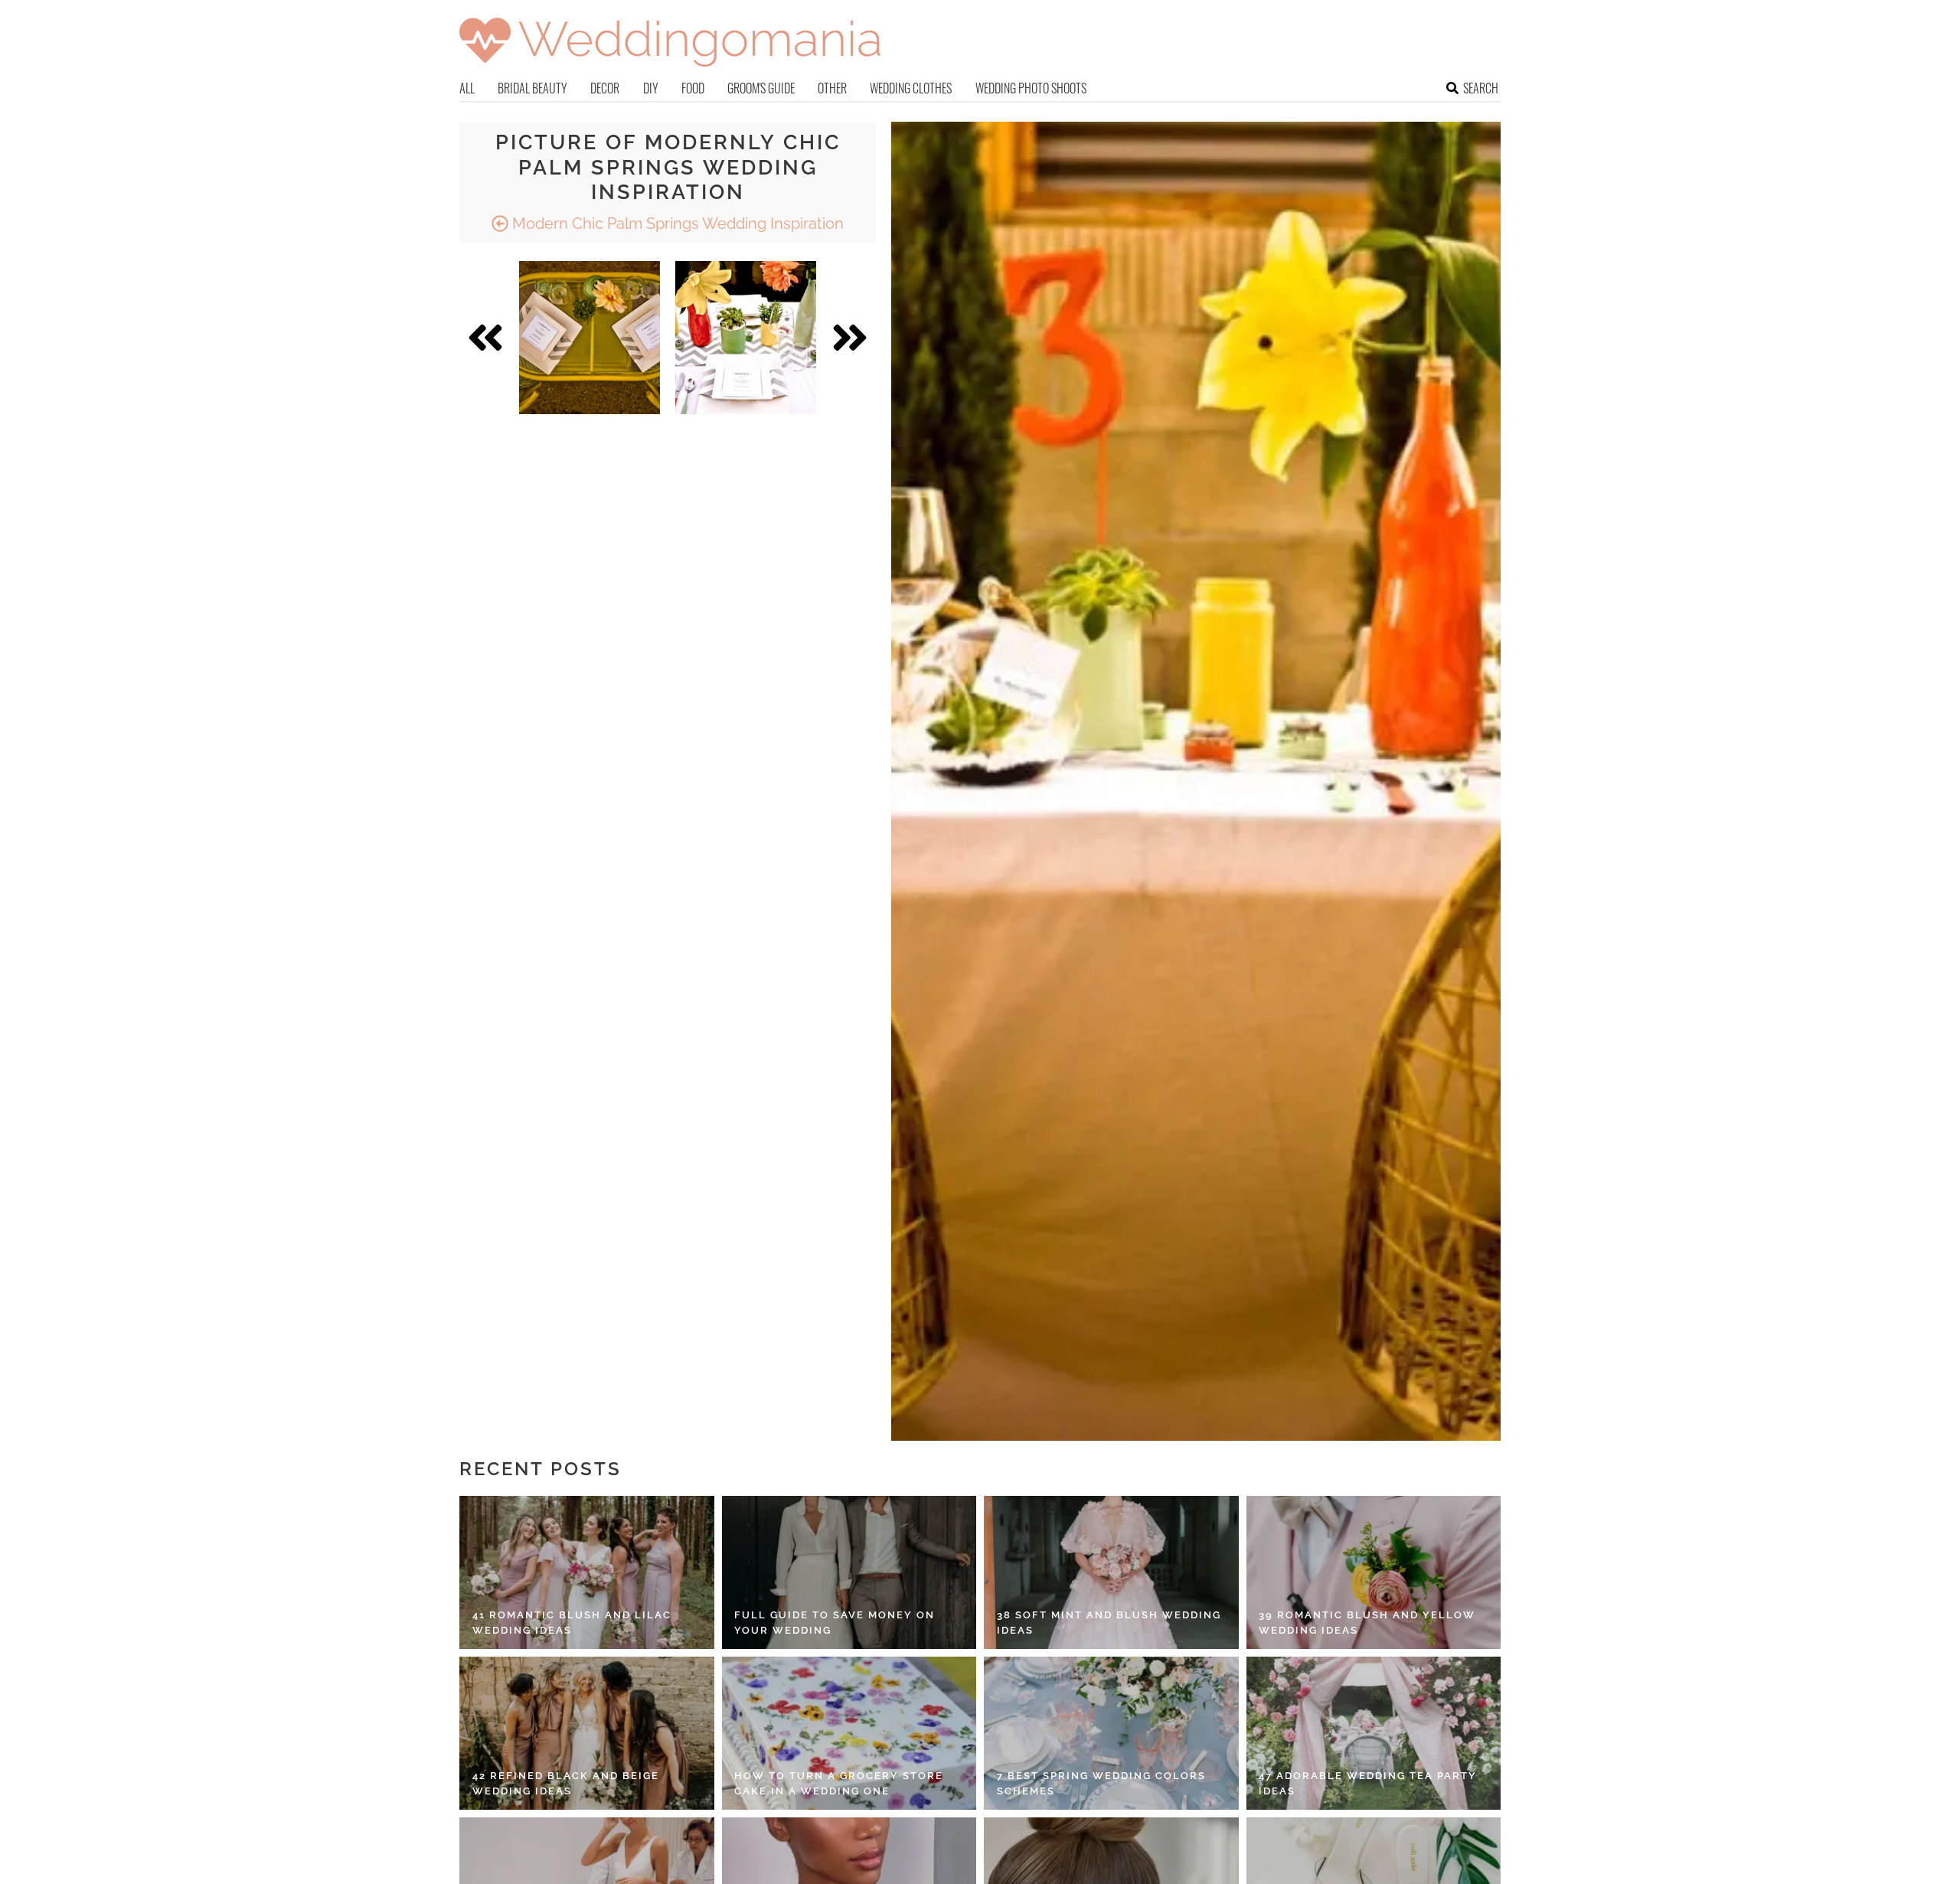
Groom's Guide (761, 88)
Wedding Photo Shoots (1031, 88)
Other (832, 88)
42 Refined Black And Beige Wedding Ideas (566, 1783)
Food (693, 88)
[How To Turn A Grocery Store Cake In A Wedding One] (849, 1733)
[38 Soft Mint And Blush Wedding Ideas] (1111, 1572)
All (467, 88)
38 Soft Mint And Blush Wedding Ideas (1109, 1623)
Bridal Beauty (532, 88)
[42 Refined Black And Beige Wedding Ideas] (587, 1733)
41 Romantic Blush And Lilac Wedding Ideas (572, 1623)
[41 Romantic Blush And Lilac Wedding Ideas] (587, 1572)
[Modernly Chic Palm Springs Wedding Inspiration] (590, 338)
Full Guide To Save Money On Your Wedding (835, 1623)
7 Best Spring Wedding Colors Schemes (1101, 1783)
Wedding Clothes (911, 88)
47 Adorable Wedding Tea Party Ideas (1368, 1783)
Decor (605, 88)
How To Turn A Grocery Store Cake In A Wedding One (839, 1783)
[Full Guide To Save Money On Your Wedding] (849, 1572)
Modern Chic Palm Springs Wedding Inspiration (676, 224)
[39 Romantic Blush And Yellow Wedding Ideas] (1374, 1572)
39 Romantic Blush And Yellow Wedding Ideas (1367, 1623)
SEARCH (1481, 88)
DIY (651, 88)
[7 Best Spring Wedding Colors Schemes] (1111, 1733)
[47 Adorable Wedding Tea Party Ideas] (1374, 1733)
